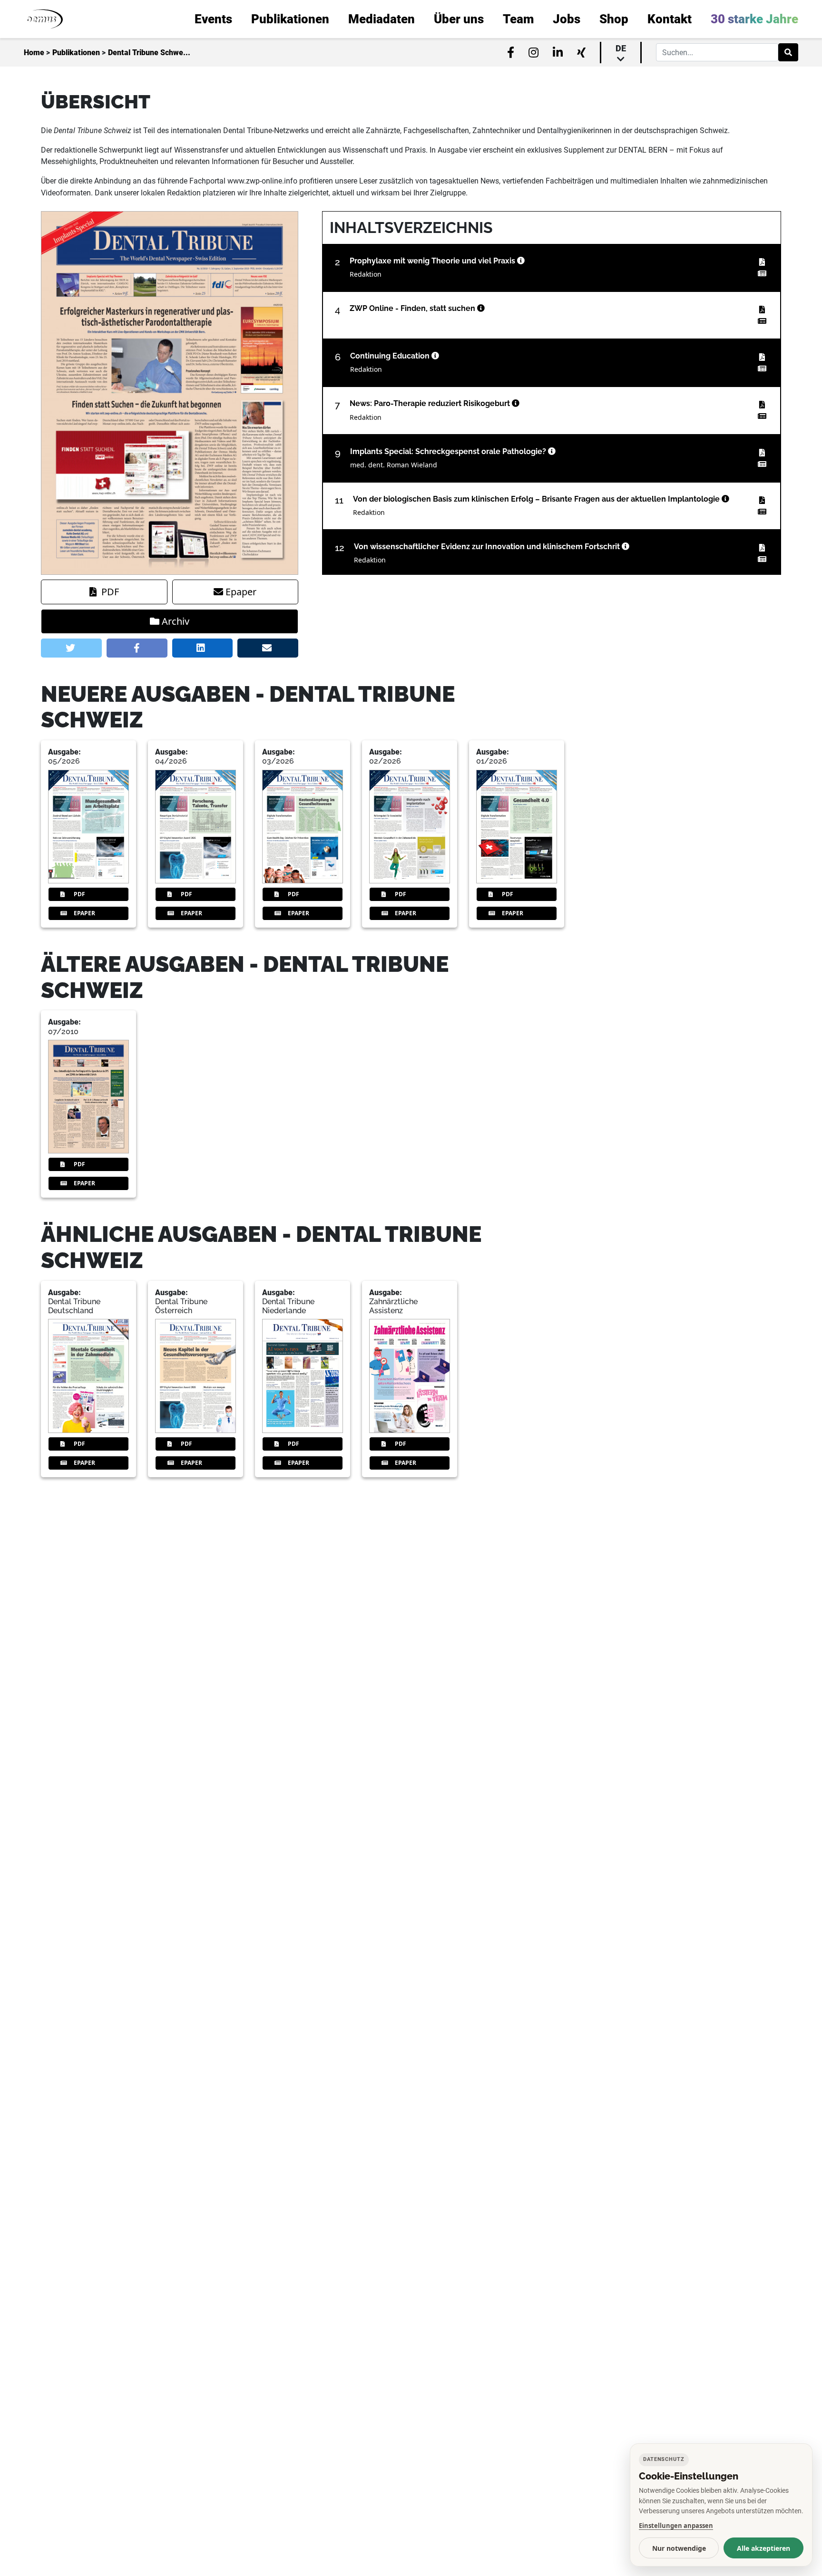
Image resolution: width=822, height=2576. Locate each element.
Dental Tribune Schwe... (149, 53)
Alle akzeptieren (763, 2548)
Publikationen (76, 53)
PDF (110, 592)
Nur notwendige (679, 2548)
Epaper (241, 592)
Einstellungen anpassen (676, 2526)
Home (34, 53)
